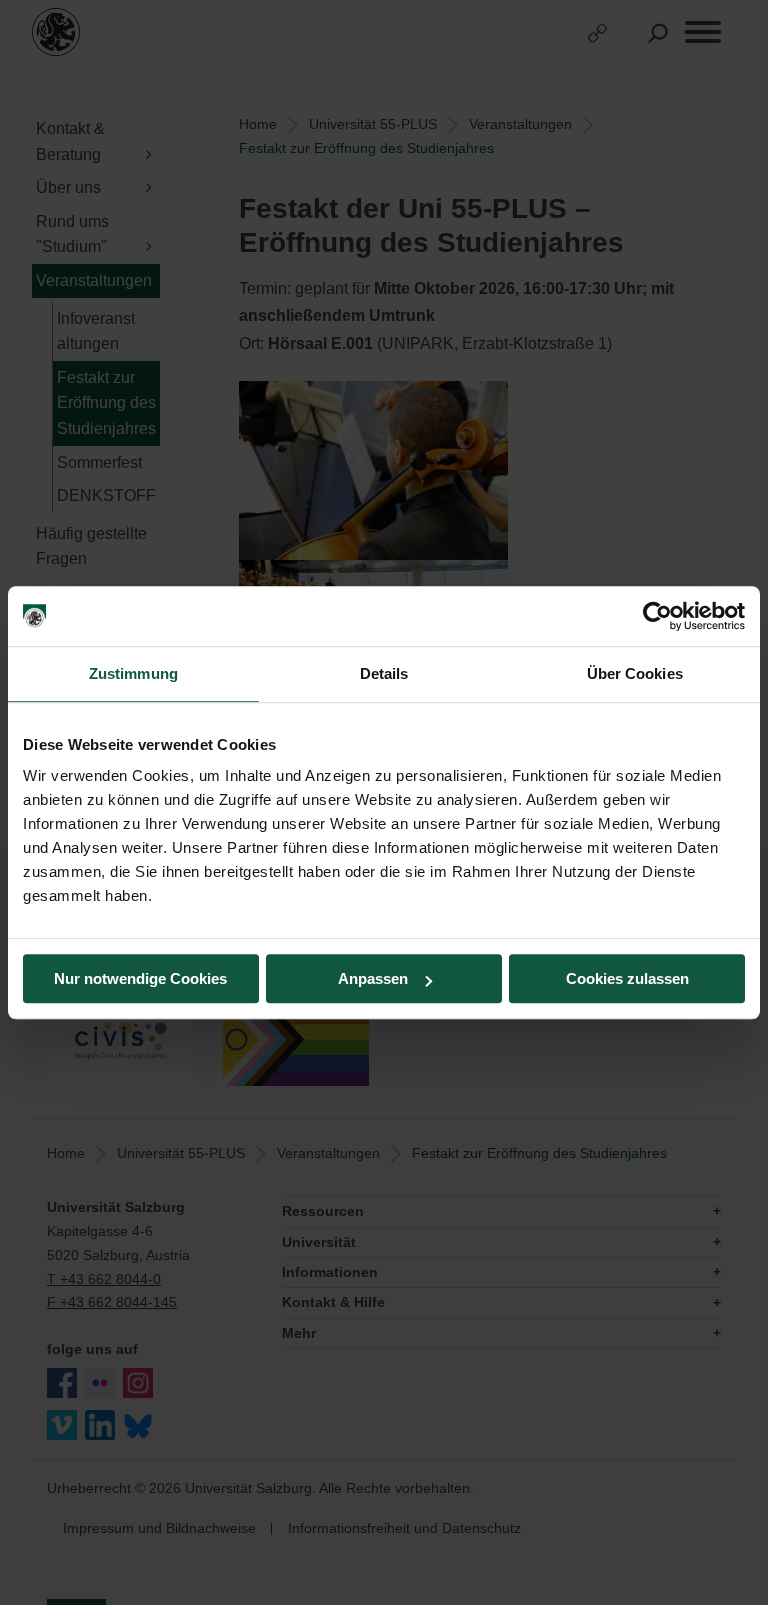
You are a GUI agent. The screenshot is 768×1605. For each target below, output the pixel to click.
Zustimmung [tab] (133, 673)
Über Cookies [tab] (635, 673)
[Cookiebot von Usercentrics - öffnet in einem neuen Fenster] (657, 616)
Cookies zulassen (627, 978)
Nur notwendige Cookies (140, 978)
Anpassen (373, 978)
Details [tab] (384, 673)
